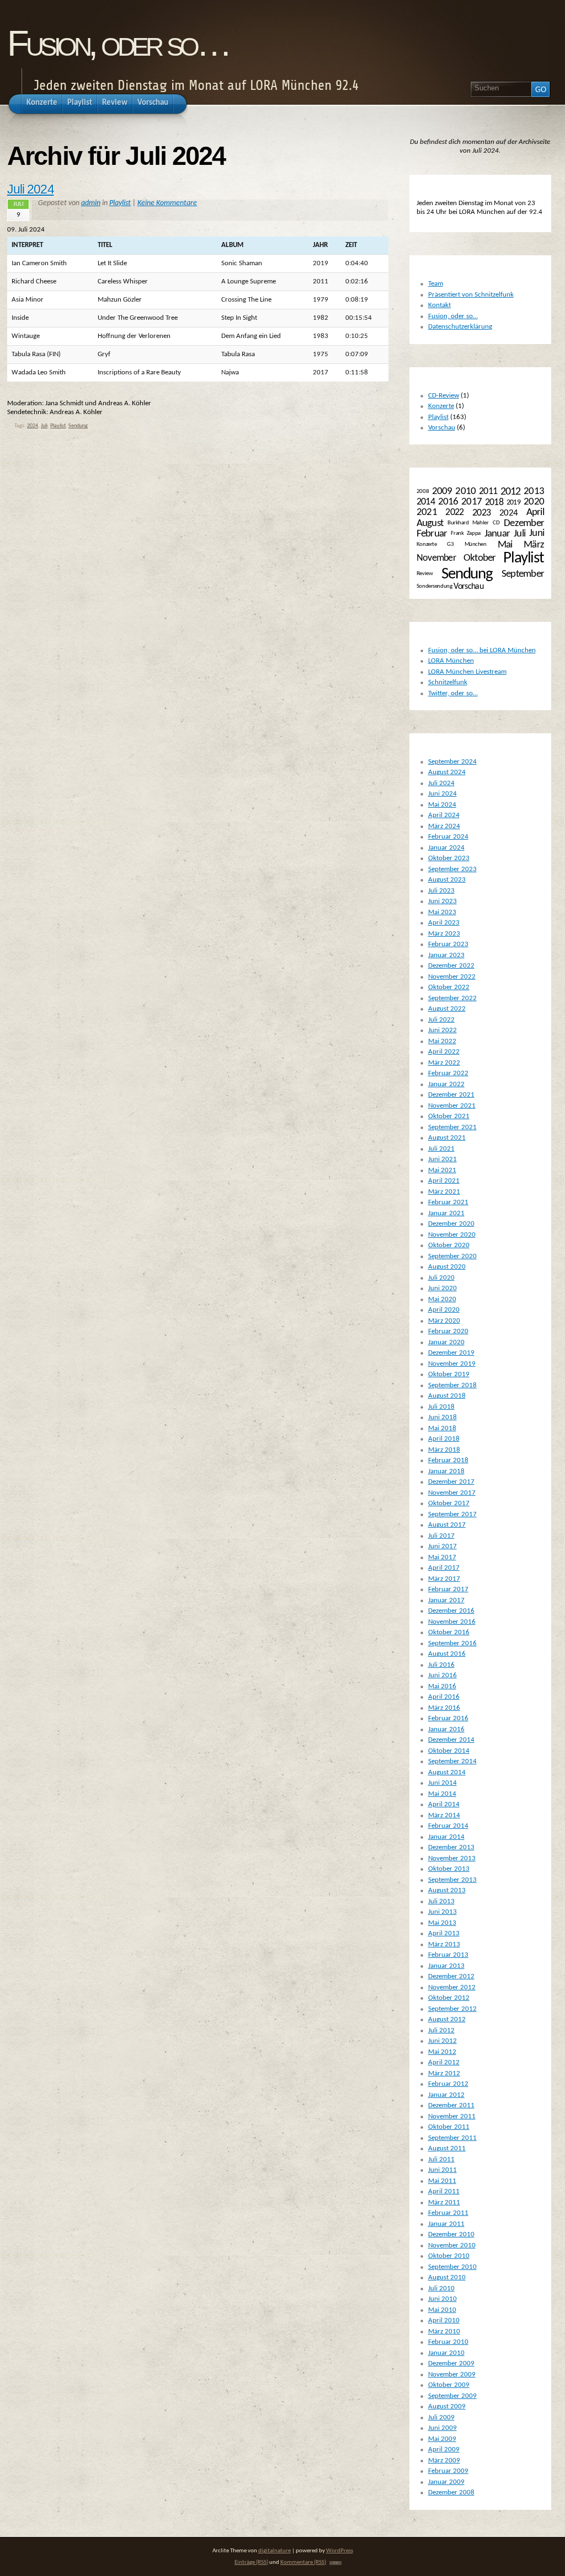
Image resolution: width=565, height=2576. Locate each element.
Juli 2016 (441, 1665)
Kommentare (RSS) (303, 2562)
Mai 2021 (442, 1170)
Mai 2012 (442, 2052)
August (430, 523)
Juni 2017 (443, 1546)
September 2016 (452, 1643)
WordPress (340, 2551)
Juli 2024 (31, 189)
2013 (534, 491)
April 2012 (444, 2062)
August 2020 (447, 1267)
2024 (33, 426)
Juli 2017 (441, 1536)
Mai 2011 (442, 2181)
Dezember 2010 (451, 2234)
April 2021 (444, 1181)
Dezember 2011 (451, 2105)
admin (91, 203)
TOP (335, 2563)
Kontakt (439, 305)
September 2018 (452, 1385)
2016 (448, 502)
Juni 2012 (443, 2041)
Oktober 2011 (449, 2127)
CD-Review (444, 396)
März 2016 (444, 1708)
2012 (511, 492)
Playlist (120, 203)
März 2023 (444, 934)
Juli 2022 (441, 1020)
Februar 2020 (448, 1331)
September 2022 (452, 998)
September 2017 (452, 1514)
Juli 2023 (441, 891)
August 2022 (447, 1009)
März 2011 (444, 2202)
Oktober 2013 (449, 1869)
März (534, 545)
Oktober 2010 (449, 2256)
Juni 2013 (443, 1912)
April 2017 (444, 1568)
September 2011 (452, 2138)
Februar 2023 (448, 944)
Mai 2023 (442, 912)
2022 (454, 512)
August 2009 (447, 2406)
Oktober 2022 (449, 987)
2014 (426, 502)
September (523, 574)
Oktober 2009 (449, 2385)
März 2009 (444, 2460)
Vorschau (442, 428)
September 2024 (452, 762)
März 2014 (444, 1815)
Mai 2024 (442, 805)
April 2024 (444, 815)
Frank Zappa (465, 533)
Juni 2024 (443, 794)
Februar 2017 (448, 1589)
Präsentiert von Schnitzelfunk (471, 295)
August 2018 (447, 1396)
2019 (514, 503)
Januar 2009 (446, 2482)
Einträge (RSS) (251, 2562)
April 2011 (444, 2191)
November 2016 (452, 1622)
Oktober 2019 (449, 1374)
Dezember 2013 (451, 1847)
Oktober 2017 (449, 1503)
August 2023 (447, 880)
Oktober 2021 (449, 1116)
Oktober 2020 (449, 1245)
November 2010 (452, 2245)
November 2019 (452, 1364)
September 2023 (452, 869)
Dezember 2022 (451, 966)
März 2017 (444, 1579)
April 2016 (444, 1697)
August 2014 (447, 1772)
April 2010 (444, 2320)
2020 (534, 502)
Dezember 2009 (451, 2363)
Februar (432, 534)
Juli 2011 (441, 2159)
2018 (494, 503)
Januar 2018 (446, 1471)
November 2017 (452, 1493)
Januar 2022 (446, 1084)
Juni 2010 (443, 2299)
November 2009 (452, 2374)
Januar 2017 (446, 1600)
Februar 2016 (448, 1718)
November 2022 (452, 977)
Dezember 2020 (451, 1224)
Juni (537, 533)
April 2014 (444, 1804)
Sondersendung (434, 586)
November (436, 558)
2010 (465, 492)
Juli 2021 (441, 1149)
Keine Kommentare (167, 203)
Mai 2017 (442, 1557)
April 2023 (444, 923)
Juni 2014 (443, 1783)
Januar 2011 (446, 2224)
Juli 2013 (441, 1901)
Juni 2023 (443, 901)
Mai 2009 (442, 2439)
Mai (505, 545)
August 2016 (447, 1654)
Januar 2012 (446, 2095)
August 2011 (447, 2148)
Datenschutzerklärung (460, 327)
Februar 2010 (448, 2342)
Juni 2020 (443, 1288)
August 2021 (447, 1138)
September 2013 (452, 1880)
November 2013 (452, 1858)
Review (425, 574)
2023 (481, 512)
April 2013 (444, 1933)
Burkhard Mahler (468, 523)
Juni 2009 (443, 2428)
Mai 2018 (442, 1428)
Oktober (480, 558)
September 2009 (452, 2396)
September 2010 (452, 2267)
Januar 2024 (446, 848)
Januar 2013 (446, 1966)
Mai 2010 (442, 2310)
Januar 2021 (446, 1213)
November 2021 (452, 1106)
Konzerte (441, 406)
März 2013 (444, 1944)
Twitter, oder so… (453, 693)
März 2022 (444, 1063)
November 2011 (452, 2116)
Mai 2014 (442, 1794)
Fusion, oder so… (118, 43)
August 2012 (447, 2019)
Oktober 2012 (449, 1998)
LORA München (451, 661)
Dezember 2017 (451, 1482)
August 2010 (447, 2277)
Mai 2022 (442, 1041)
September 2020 (452, 1256)
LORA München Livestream (467, 672)
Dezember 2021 (451, 1095)
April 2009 (444, 2449)
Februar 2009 (448, 2471)
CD (496, 523)
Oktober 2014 (449, 1751)
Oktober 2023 (449, 858)
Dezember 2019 (451, 1353)
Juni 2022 (443, 1030)
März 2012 (444, 2073)
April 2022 (444, 1052)
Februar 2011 (448, 2213)
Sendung (78, 426)
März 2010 (444, 2331)
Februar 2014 (448, 1826)
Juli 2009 (441, 2417)
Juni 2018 (443, 1417)
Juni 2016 (443, 1675)
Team (436, 284)
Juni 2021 (443, 1159)
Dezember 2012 (451, 1976)
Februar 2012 (448, 2084)
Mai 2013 (442, 1923)
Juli (44, 426)
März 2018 (444, 1450)
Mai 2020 (442, 1299)
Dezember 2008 (451, 2492)
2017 (471, 502)
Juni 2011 (443, 2170)
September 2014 (452, 1761)
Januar (497, 534)
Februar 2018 (448, 1460)
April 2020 (444, 1310)
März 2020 (444, 1321)
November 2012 (452, 1987)
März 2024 (444, 826)
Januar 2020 (446, 1342)
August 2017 (447, 1525)
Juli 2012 (441, 2030)
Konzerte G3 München (452, 544)
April (535, 512)
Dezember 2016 (451, 1611)
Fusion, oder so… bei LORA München (482, 650)
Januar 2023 (446, 955)
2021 (427, 512)
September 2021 (452, 1127)
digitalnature (274, 2551)
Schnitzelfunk (448, 682)
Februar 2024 (448, 837)
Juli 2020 (441, 1278)
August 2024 (447, 772)
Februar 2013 (448, 1955)
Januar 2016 (446, 1729)
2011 (488, 492)
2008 (423, 492)
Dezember (524, 524)
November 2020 (452, 1235)
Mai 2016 (442, 1686)
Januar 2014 (446, 1837)
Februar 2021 (448, 1202)
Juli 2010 (441, 2288)
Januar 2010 (446, 2353)
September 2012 (452, 2009)
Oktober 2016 (449, 1632)
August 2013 (447, 1890)
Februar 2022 (448, 1073)
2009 (442, 492)
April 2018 (444, 1439)
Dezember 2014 (451, 1740)
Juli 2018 (441, 1407)
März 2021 (444, 1192)
